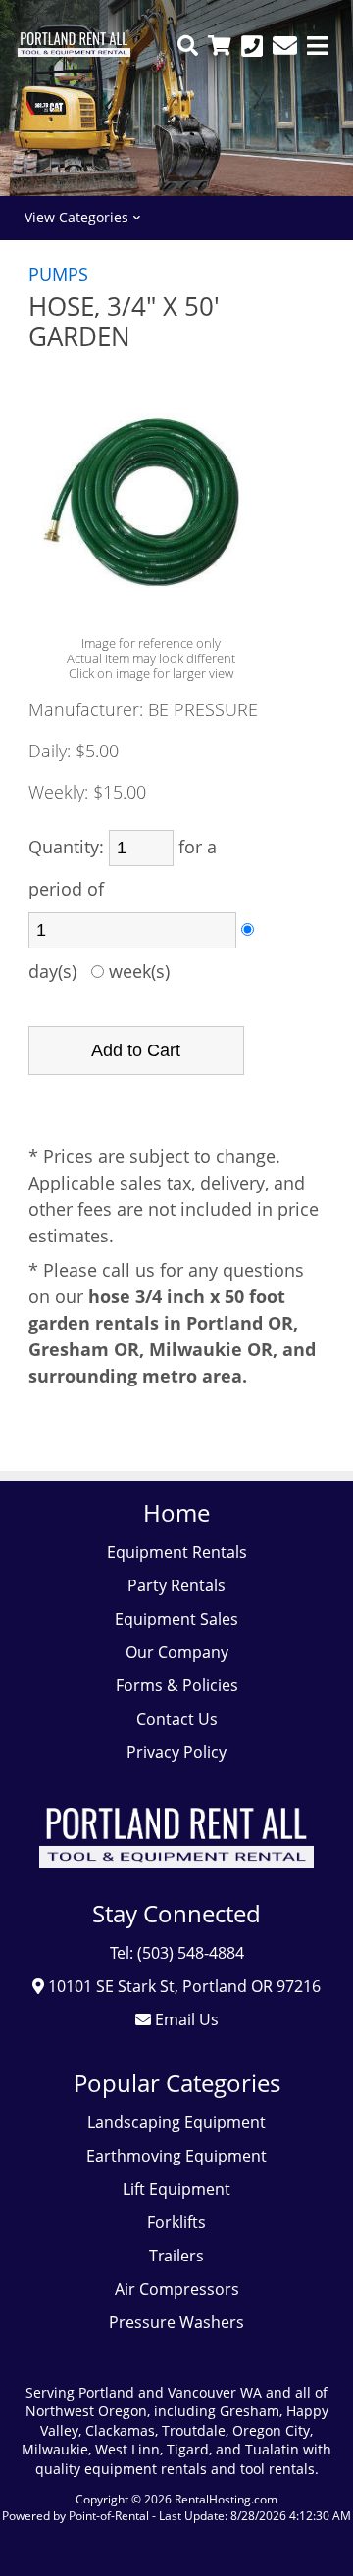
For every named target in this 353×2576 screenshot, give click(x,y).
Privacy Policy (176, 1752)
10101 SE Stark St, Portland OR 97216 (182, 1986)
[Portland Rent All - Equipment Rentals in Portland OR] (74, 51)
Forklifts (176, 2222)
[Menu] (318, 46)
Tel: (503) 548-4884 (177, 1953)
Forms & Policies (177, 1685)
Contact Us (177, 1719)
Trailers (176, 2256)
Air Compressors (177, 2289)
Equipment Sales (176, 1619)
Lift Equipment (176, 2189)
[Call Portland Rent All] (252, 46)
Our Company (177, 1652)
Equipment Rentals (177, 1552)
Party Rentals (176, 1585)
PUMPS (58, 274)
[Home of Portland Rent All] (176, 1881)
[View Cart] (220, 46)
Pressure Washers (176, 2322)
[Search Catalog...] (188, 46)
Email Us (185, 2019)
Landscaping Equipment (176, 2122)
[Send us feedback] (285, 46)
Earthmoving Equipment (176, 2156)
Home (176, 1512)
